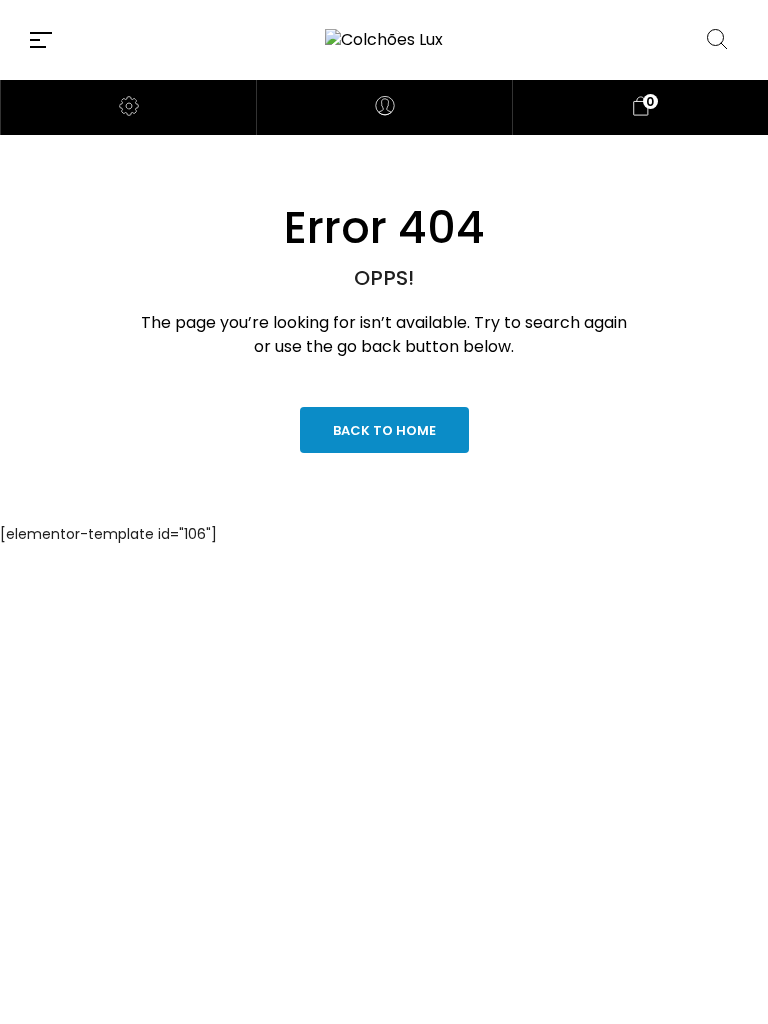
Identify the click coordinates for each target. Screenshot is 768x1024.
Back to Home (384, 430)
